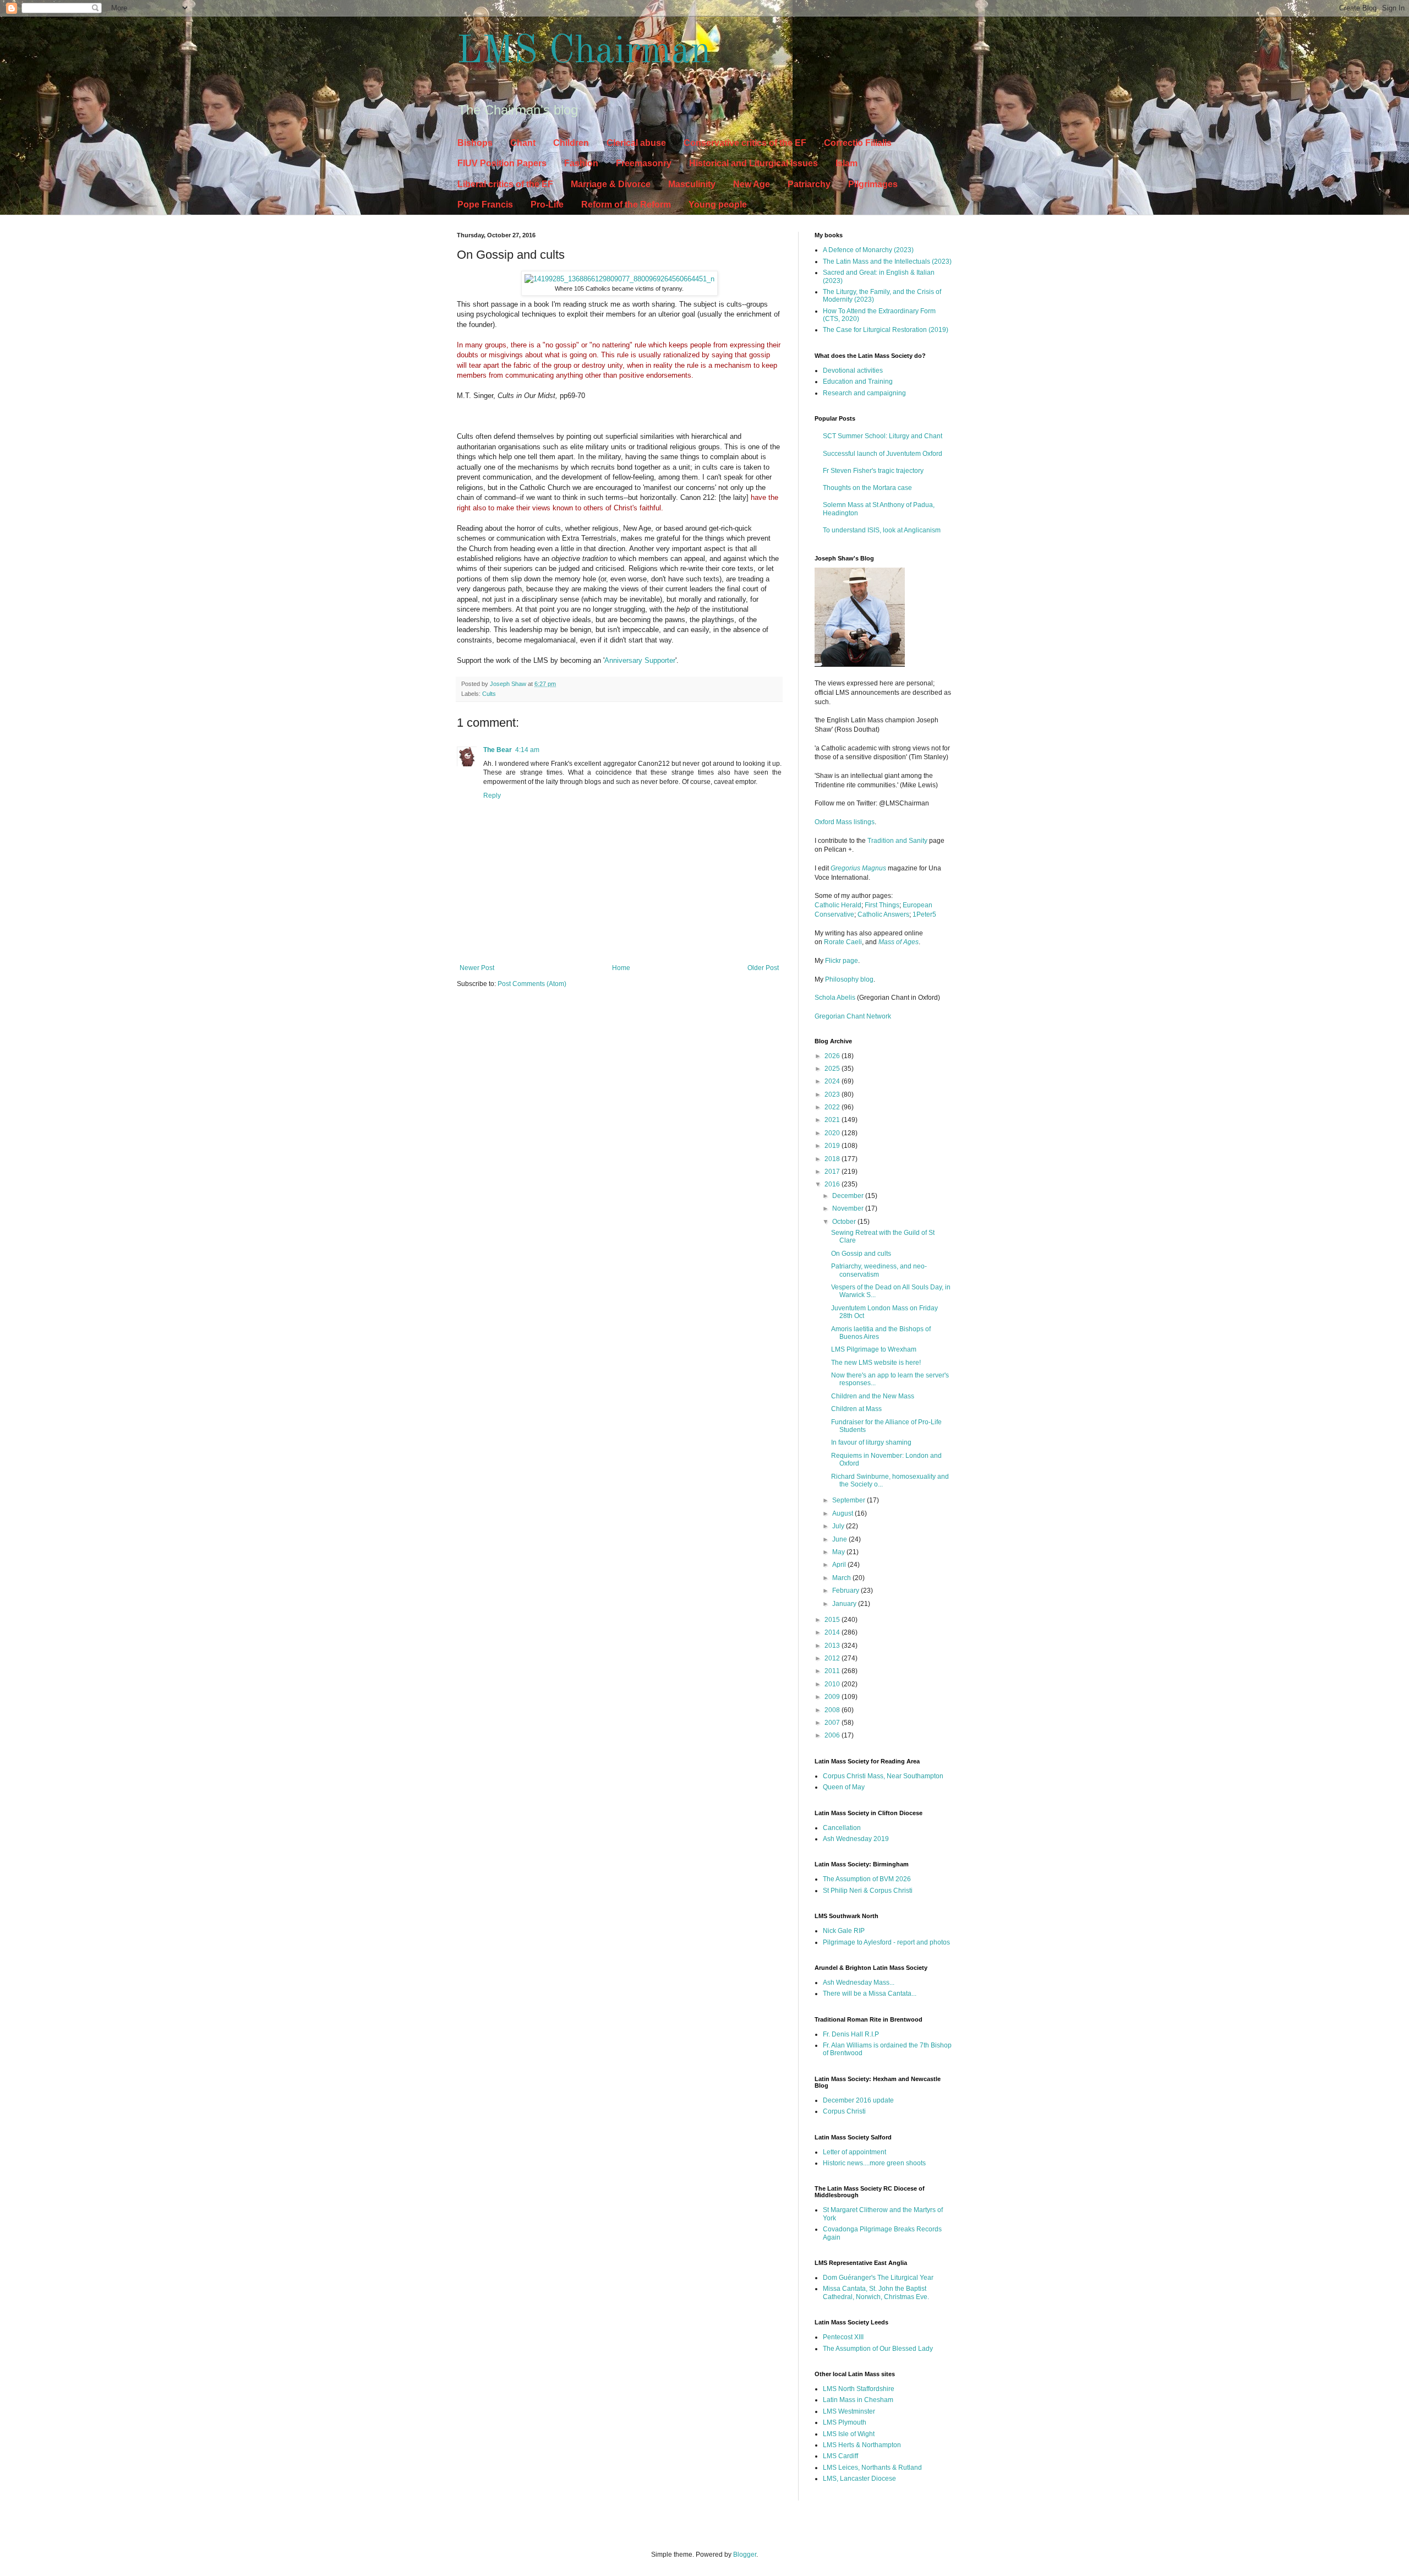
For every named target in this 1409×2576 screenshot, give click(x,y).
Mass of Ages (899, 942)
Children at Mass (856, 1409)
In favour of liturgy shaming (871, 1442)
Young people (718, 205)
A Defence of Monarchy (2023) (868, 250)
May (839, 1552)
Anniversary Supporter (640, 660)
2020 (833, 1133)
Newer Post (477, 968)
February (847, 1591)
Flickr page (842, 961)
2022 (833, 1107)
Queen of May (844, 1787)
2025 (833, 1069)
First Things (882, 905)
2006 (833, 1735)
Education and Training (858, 382)
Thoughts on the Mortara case (867, 488)
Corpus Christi (844, 2111)
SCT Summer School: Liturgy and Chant (883, 436)
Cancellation (842, 1828)
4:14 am (527, 750)
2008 (833, 1710)
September (850, 1500)
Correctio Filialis (858, 143)
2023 (833, 1094)
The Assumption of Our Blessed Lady (878, 2349)
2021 (833, 1120)
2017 (833, 1172)
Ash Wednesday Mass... (859, 1983)
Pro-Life (547, 205)
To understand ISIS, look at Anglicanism (882, 530)
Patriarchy (809, 184)
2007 (833, 1723)
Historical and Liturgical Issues (753, 163)
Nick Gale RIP (844, 1931)
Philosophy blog (849, 979)
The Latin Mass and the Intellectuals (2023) (887, 262)
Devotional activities (853, 371)
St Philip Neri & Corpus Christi (868, 1891)
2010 (833, 1684)
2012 (833, 1658)
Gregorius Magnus (858, 868)
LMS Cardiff (840, 2456)
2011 (833, 1671)
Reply (492, 796)
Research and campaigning (864, 393)
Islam (847, 163)
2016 (833, 1184)
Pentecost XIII (843, 2337)
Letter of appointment (854, 2152)
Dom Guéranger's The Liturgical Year (878, 2278)
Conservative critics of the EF (745, 143)
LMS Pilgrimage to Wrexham (874, 1349)
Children (571, 143)
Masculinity (692, 184)
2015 (833, 1620)
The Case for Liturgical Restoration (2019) (886, 330)
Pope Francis (485, 205)
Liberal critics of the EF (505, 184)
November (849, 1208)
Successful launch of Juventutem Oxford (883, 454)
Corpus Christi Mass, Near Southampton (883, 1776)
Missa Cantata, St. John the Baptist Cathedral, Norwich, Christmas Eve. (876, 2292)
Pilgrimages (873, 184)
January (845, 1604)
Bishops (475, 143)
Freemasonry (644, 163)
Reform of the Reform (626, 205)
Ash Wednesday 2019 (856, 1839)
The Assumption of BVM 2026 (867, 1879)
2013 (833, 1646)
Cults (489, 694)
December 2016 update (858, 2100)
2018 (833, 1159)
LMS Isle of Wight (849, 2434)
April (840, 1565)
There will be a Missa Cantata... (870, 1994)
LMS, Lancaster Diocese (859, 2479)
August (843, 1513)
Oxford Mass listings (845, 822)
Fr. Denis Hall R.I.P (851, 2034)
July (839, 1526)
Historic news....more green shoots (874, 2163)
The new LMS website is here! (876, 1363)
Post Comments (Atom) (532, 984)
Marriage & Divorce (611, 184)
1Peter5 (924, 914)
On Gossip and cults (861, 1254)
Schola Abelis (835, 998)
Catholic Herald (838, 905)
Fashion (581, 163)
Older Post (763, 968)
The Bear (498, 750)
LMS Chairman (584, 52)
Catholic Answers (883, 914)
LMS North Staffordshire (859, 2389)
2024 (833, 1081)
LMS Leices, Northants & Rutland (872, 2468)
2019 (833, 1146)
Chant (523, 143)
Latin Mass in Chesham (858, 2400)
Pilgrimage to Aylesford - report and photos (886, 1942)
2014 (833, 1632)
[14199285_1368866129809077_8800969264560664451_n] (619, 279)
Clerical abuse (636, 143)
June (840, 1539)
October (845, 1222)
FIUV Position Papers (502, 163)
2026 (833, 1056)
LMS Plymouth (845, 2422)
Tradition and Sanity (897, 841)
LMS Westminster (849, 2411)
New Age (752, 184)
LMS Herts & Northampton (862, 2445)
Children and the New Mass (873, 1396)
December (849, 1196)
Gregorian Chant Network (853, 1016)
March (842, 1578)
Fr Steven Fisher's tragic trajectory (873, 471)
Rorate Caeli (843, 942)
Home (621, 968)
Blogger (745, 2555)
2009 (833, 1697)
